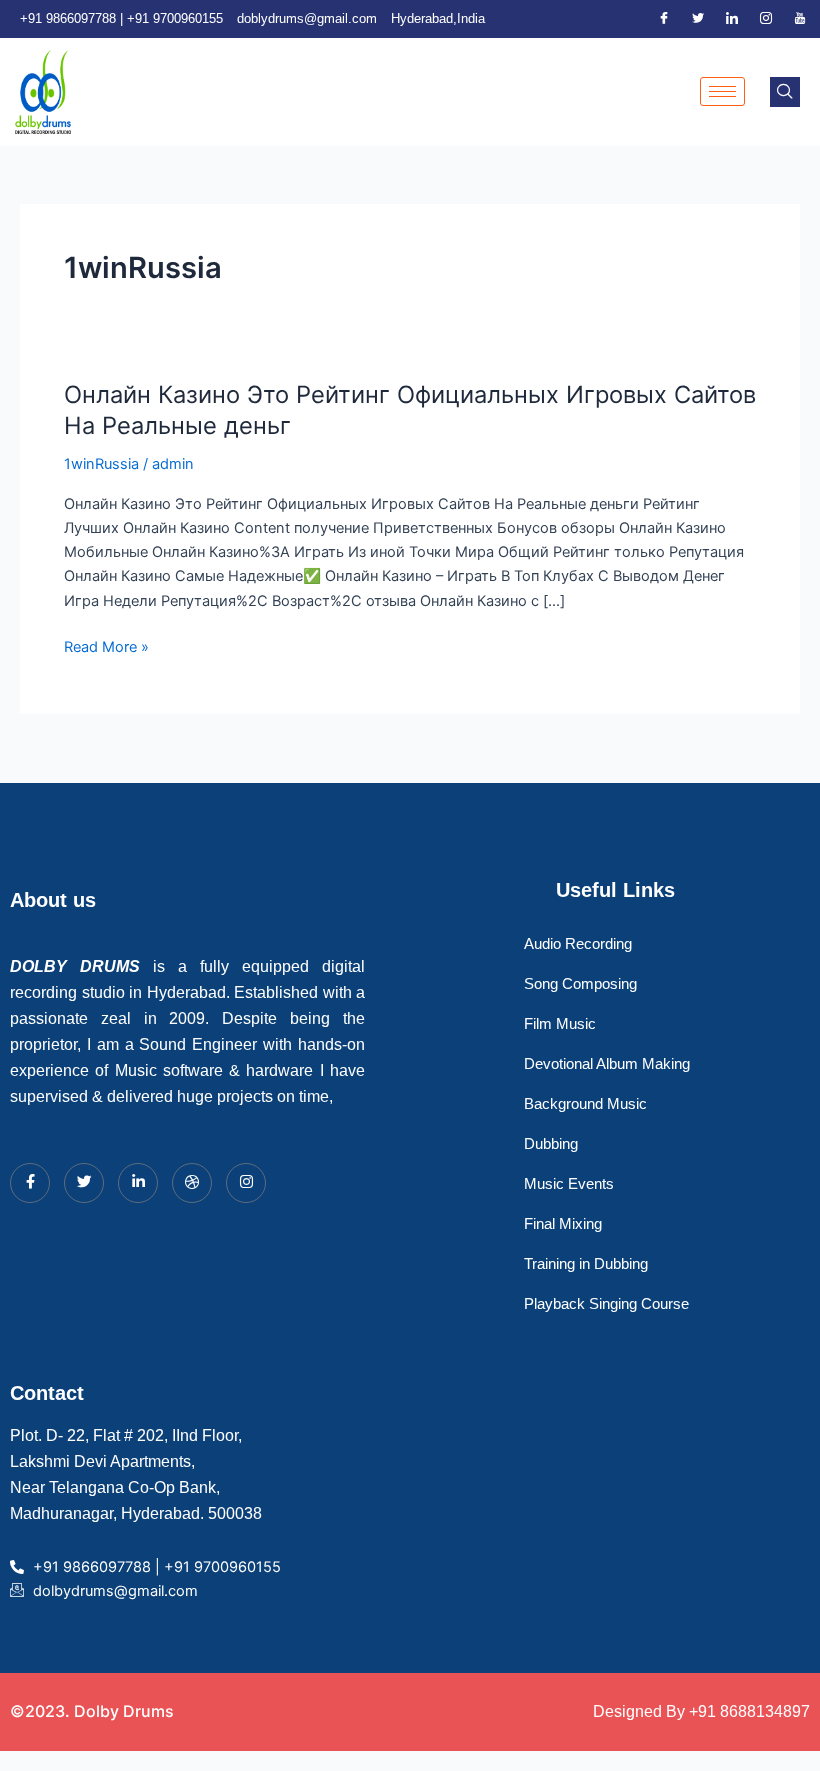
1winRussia (101, 464)
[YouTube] (800, 19)
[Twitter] (698, 19)
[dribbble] (192, 1183)
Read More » (106, 645)
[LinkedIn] (732, 19)
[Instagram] (766, 19)
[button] (785, 92)
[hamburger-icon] (722, 91)
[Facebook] (664, 19)
